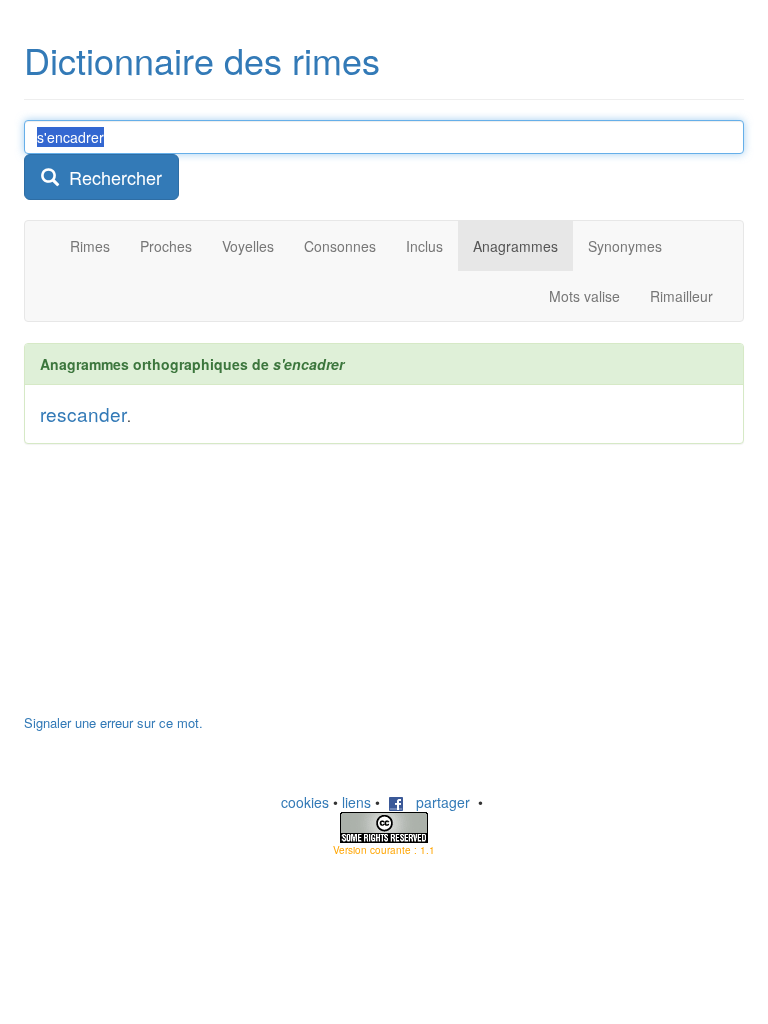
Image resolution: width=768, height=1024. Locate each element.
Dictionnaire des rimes (202, 59)
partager (437, 802)
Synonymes (625, 246)
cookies (305, 802)
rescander (83, 413)
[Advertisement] (174, 589)
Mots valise (584, 296)
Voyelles (248, 246)
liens (356, 802)
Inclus (424, 246)
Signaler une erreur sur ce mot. (113, 722)
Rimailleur (681, 296)
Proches (166, 246)
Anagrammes (515, 246)
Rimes (90, 246)
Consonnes (340, 246)
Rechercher (110, 177)
